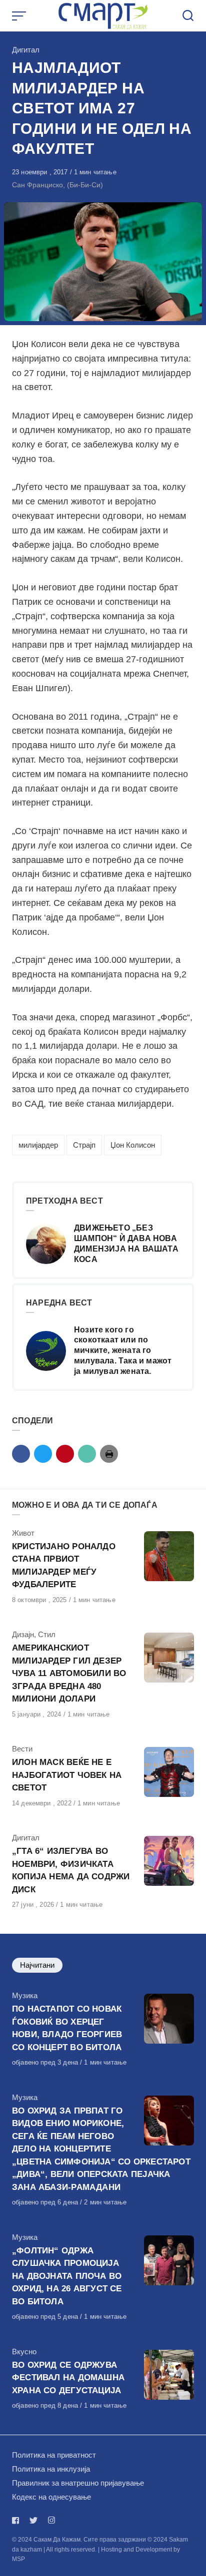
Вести (22, 1749)
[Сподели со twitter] (43, 1454)
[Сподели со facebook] (21, 1454)
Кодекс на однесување (51, 2497)
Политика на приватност (54, 2455)
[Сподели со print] (109, 1454)
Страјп (84, 1145)
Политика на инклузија (51, 2469)
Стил (47, 1634)
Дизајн (23, 1634)
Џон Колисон (133, 1145)
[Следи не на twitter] (33, 2520)
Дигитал (26, 50)
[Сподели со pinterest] (65, 1454)
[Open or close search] (188, 16)
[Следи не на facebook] (17, 2520)
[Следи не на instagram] (51, 2520)
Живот (23, 1533)
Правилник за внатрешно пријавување (78, 2483)
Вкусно (24, 2352)
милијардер (38, 1145)
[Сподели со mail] (87, 1454)
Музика (25, 1995)
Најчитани (37, 1965)
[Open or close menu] (20, 16)
